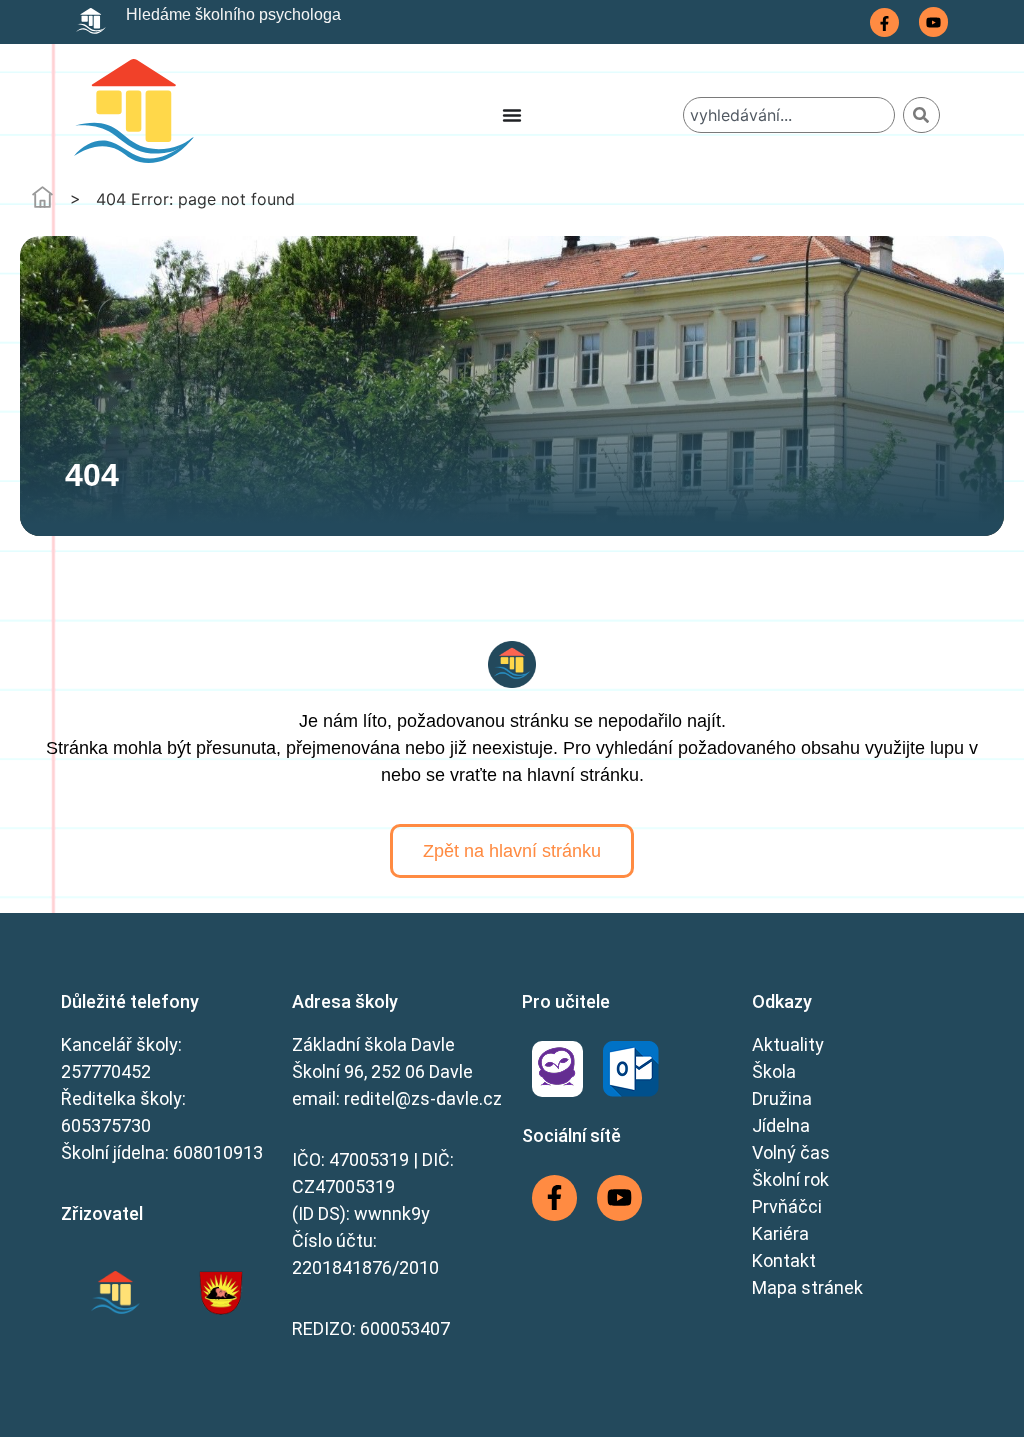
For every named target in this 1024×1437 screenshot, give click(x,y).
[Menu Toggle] (512, 115)
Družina (782, 1098)
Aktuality (788, 1044)
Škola (774, 1071)
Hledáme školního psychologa (233, 14)
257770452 (106, 1071)
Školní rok (790, 1179)
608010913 (218, 1152)
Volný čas (791, 1152)
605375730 (106, 1125)
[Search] (921, 115)
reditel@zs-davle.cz (423, 1098)
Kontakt (784, 1260)
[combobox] (788, 115)
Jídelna (781, 1125)
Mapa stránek (807, 1287)
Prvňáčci (787, 1206)
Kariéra (780, 1233)
